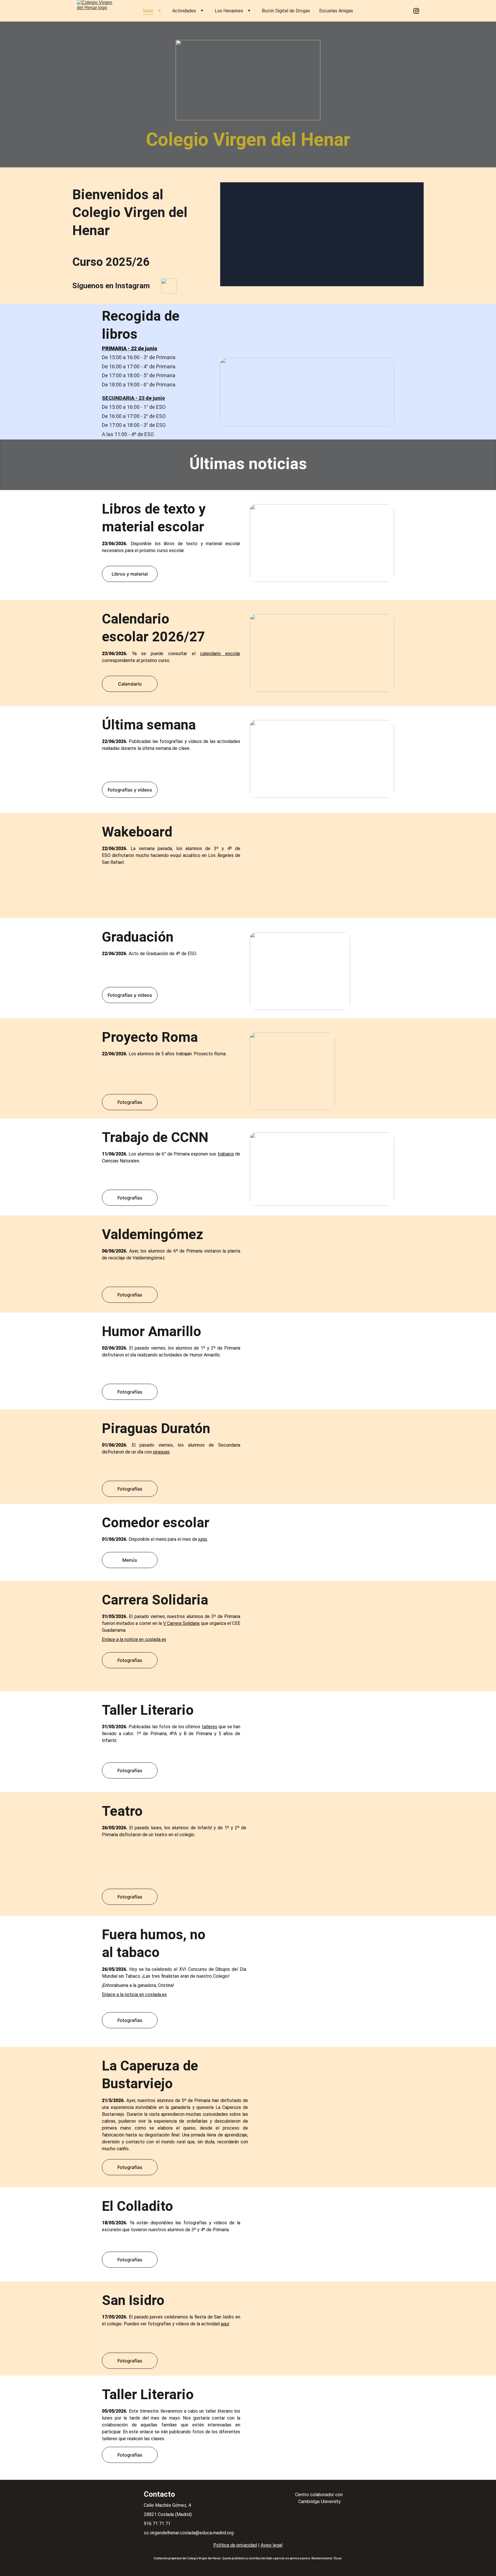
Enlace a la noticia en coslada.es (134, 1639)
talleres (210, 1727)
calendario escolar (220, 654)
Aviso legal (272, 2545)
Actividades (184, 11)
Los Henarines (229, 11)
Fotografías (130, 900)
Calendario (130, 684)
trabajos (226, 1154)
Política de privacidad (235, 2545)
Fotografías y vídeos (130, 790)
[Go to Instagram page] (416, 11)
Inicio (148, 11)
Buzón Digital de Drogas (286, 11)
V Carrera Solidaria (181, 1623)
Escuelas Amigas (336, 11)
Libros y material (130, 574)
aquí (225, 2324)
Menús (130, 1560)
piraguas (161, 1452)
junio (203, 1539)
